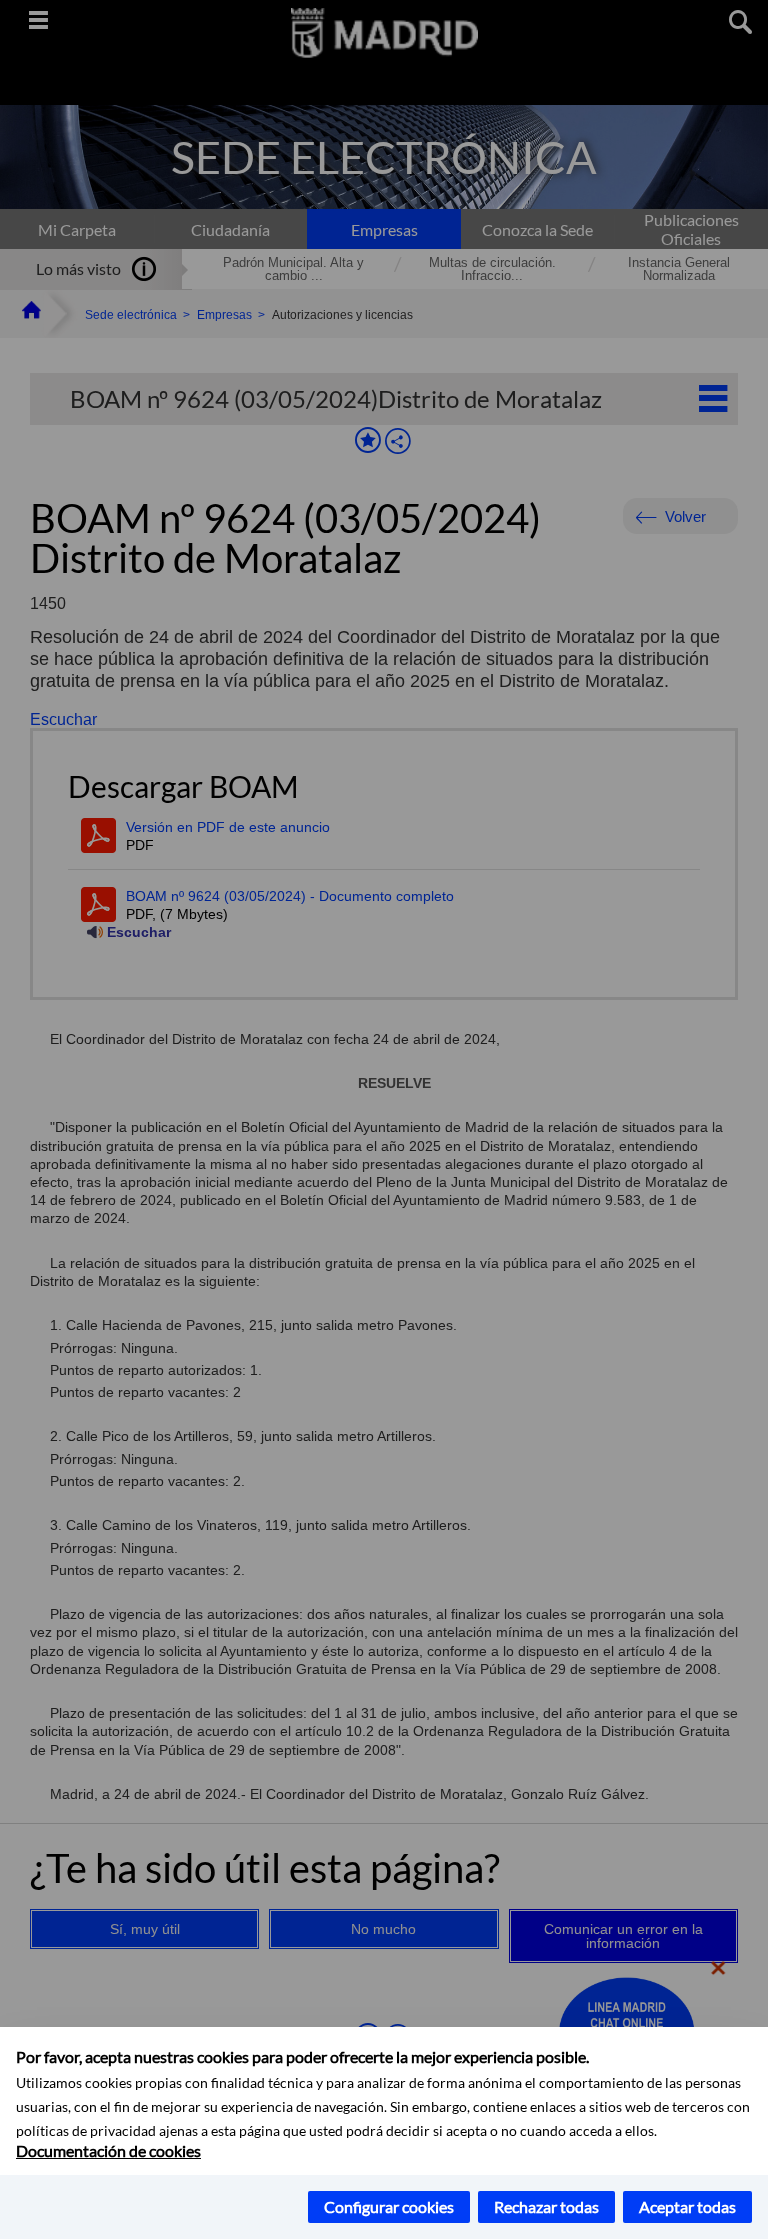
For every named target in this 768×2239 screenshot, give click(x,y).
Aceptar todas (687, 2206)
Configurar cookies (389, 2206)
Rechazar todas (546, 2206)
